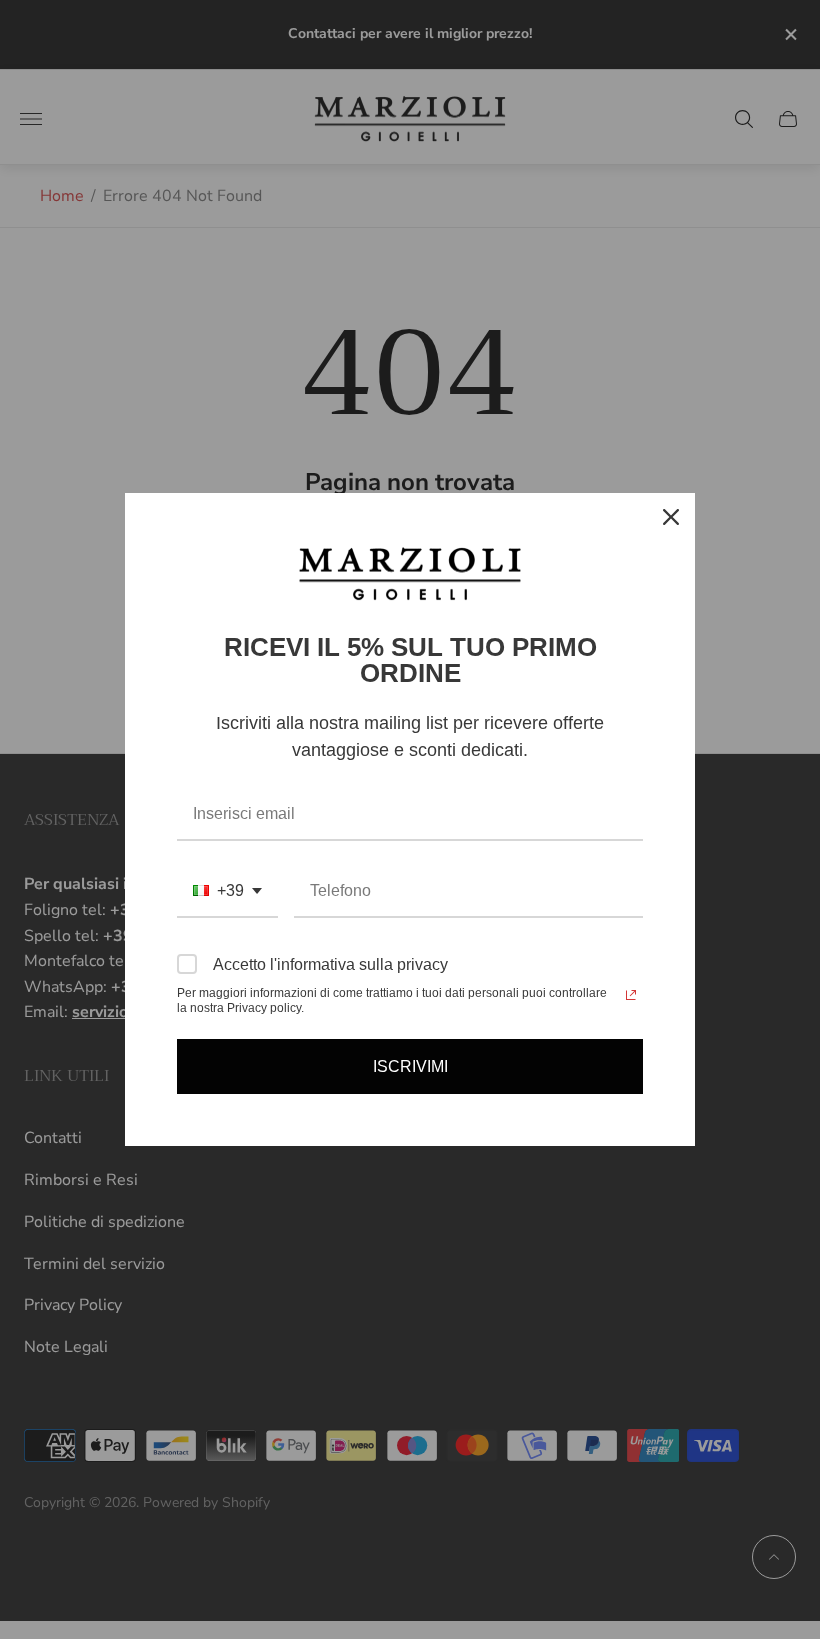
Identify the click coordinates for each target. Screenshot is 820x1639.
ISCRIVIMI (410, 1066)
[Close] (671, 517)
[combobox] (227, 891)
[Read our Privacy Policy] (631, 995)
